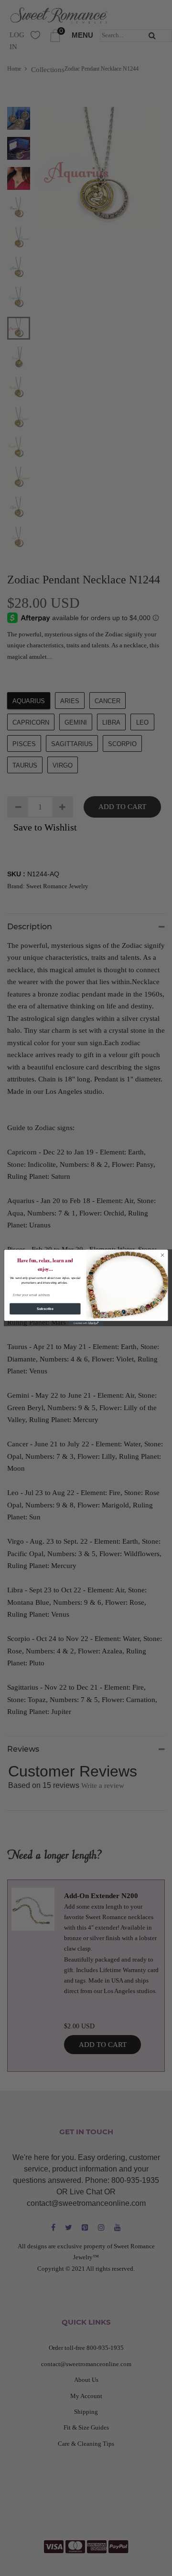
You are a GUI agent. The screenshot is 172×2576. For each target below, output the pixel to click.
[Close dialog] (162, 1255)
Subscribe (45, 1309)
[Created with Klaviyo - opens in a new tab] (86, 1324)
